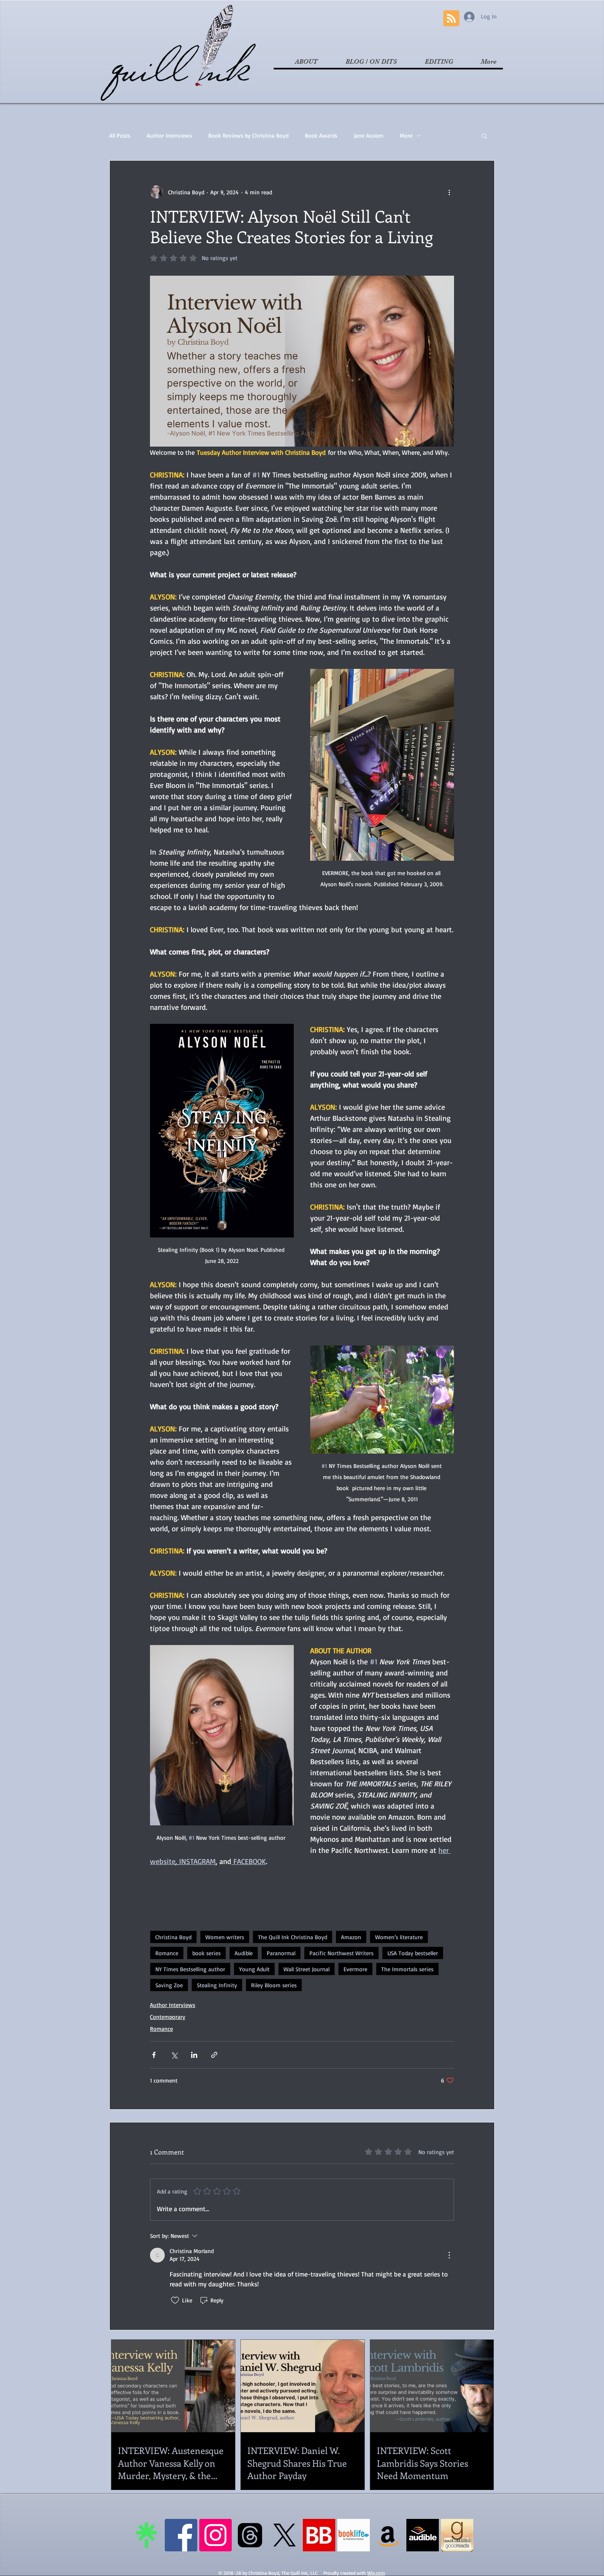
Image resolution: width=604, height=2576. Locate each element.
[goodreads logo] (457, 2535)
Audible (244, 1953)
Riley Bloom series (274, 1985)
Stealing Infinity (217, 1985)
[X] (285, 2535)
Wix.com (376, 2573)
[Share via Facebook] (154, 2055)
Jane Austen (369, 135)
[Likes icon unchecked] (175, 2300)
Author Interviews (169, 135)
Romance (167, 1953)
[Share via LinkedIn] (194, 2055)
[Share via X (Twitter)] (174, 2055)
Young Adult (254, 1969)
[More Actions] (449, 2255)
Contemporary (168, 2017)
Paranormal (281, 1953)
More (406, 135)
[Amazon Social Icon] (388, 2535)
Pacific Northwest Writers (341, 1953)
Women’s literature (399, 1937)
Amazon (351, 1937)
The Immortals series (407, 1969)
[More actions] (449, 192)
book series (206, 1953)
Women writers (225, 1937)
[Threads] (250, 2535)
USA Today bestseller (413, 1953)
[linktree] (146, 2535)
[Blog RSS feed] (451, 19)
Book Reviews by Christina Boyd (248, 135)
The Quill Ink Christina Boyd (293, 1937)
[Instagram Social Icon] (216, 2535)
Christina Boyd (173, 1937)
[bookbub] (319, 2535)
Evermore (355, 1969)
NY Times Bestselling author (190, 1969)
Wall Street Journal (307, 1969)
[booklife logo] (354, 2535)
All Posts (120, 135)
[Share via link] (214, 2055)
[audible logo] (423, 2535)
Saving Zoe (169, 1985)
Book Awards (321, 135)
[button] (484, 136)
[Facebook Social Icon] (181, 2535)
